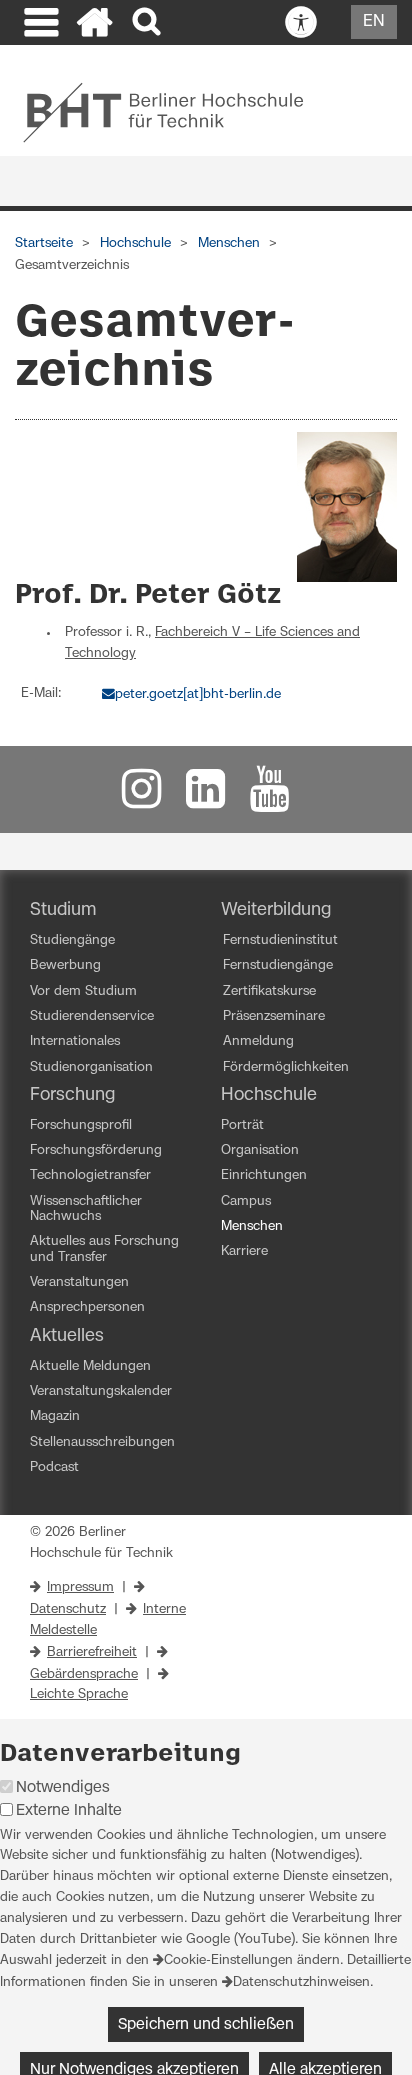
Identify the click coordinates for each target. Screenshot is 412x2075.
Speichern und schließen (206, 2024)
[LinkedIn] (206, 798)
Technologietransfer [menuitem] (90, 1175)
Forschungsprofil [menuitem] (81, 1125)
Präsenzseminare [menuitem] (274, 1016)
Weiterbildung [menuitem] (276, 910)
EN (374, 21)
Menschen (229, 243)
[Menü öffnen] (39, 25)
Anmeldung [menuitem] (258, 1041)
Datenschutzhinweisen (301, 1982)
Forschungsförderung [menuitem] (96, 1150)
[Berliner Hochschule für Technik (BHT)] (176, 112)
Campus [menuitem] (246, 1201)
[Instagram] (142, 798)
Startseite (44, 243)
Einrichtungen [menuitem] (264, 1175)
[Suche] (148, 22)
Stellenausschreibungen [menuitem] (102, 1442)
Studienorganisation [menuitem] (91, 1067)
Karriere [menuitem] (244, 1251)
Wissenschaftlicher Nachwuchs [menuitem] (86, 1209)
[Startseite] (95, 25)
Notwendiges (63, 1787)
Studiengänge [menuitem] (72, 940)
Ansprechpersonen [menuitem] (87, 1307)
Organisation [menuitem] (260, 1150)
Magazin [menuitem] (55, 1416)
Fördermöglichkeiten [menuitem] (286, 1067)
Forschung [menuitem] (72, 1095)
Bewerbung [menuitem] (65, 965)
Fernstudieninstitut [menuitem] (280, 940)
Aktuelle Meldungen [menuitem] (90, 1366)
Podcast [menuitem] (54, 1467)
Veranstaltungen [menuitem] (79, 1282)
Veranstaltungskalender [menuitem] (101, 1391)
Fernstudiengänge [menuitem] (278, 965)
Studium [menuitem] (63, 910)
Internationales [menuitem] (75, 1041)
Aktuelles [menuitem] (67, 1336)
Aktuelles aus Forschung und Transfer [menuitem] (104, 1249)
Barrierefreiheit (92, 1652)
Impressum (80, 1587)
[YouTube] (270, 798)
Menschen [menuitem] (252, 1226)
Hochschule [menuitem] (269, 1095)
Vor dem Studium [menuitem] (83, 991)
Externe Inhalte (69, 1810)
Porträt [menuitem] (242, 1125)
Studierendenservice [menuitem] (92, 1016)
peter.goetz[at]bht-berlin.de (198, 694)
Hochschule (135, 243)
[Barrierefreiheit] (301, 23)
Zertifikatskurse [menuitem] (269, 991)
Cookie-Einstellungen (228, 1960)
